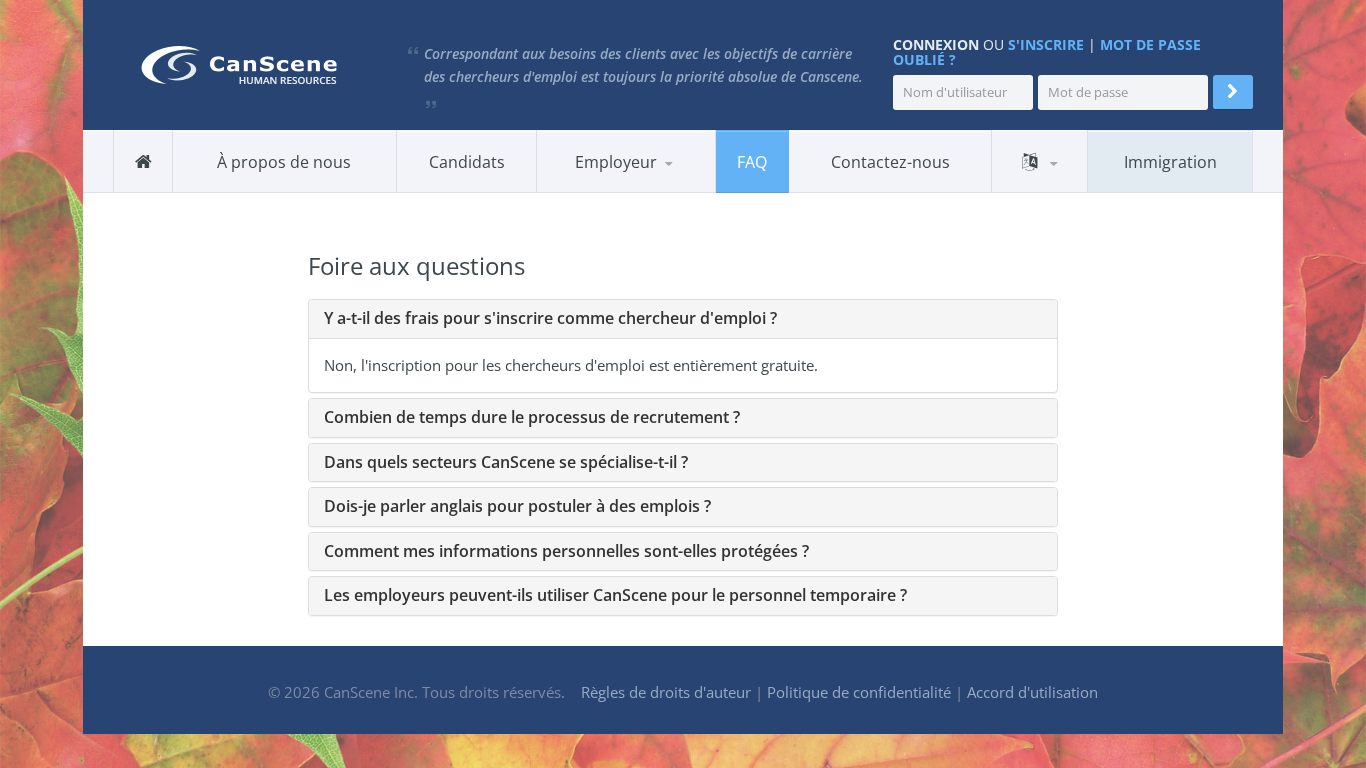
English (1040, 189)
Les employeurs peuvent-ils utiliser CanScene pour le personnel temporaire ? (615, 595)
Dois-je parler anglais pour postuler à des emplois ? (517, 506)
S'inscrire (1046, 44)
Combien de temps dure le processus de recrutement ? (532, 417)
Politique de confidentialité (859, 692)
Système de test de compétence (645, 187)
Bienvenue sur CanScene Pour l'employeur (641, 191)
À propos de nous (284, 162)
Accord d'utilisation (1032, 692)
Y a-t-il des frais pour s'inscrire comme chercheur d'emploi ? (550, 318)
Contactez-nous (890, 162)
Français (1040, 191)
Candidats (467, 162)
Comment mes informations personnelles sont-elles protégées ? (566, 551)
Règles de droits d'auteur (666, 692)
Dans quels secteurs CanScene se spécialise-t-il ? (506, 462)
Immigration (1170, 162)
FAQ (752, 162)
